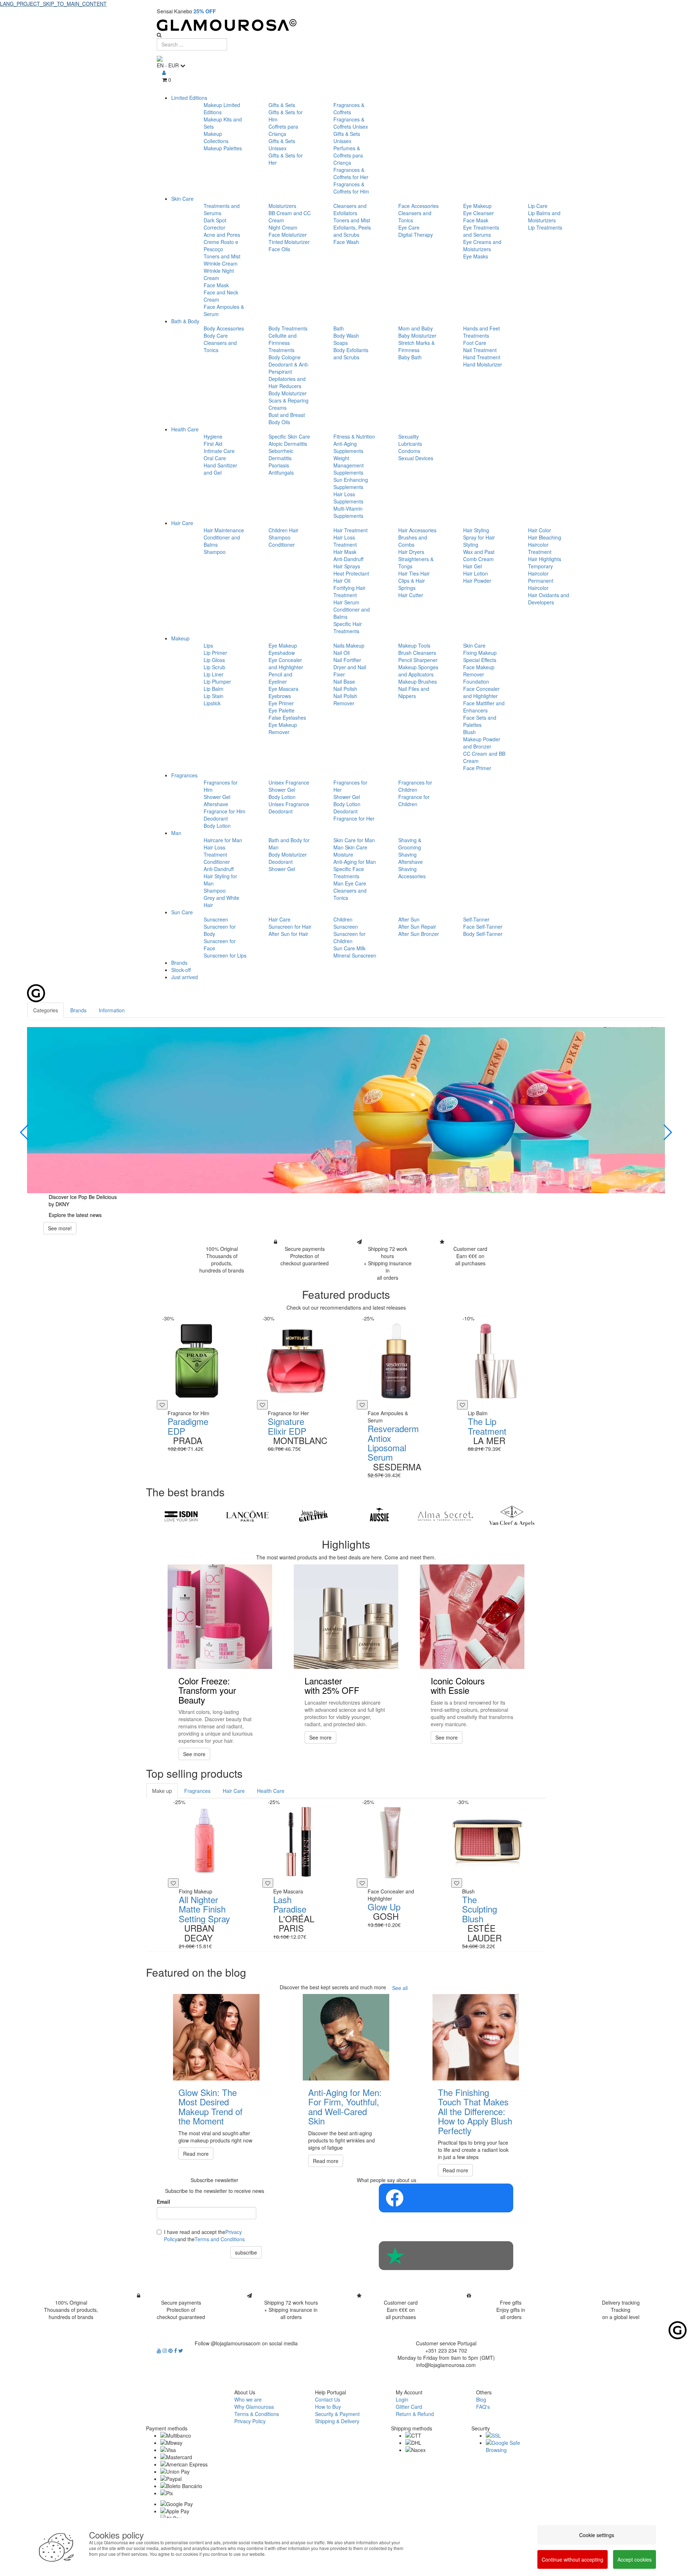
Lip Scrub (214, 667)
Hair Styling (476, 530)
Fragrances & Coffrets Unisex (351, 123)
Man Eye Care (350, 883)
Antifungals (281, 472)
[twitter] (181, 2350)
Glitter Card (409, 2407)
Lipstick (212, 703)
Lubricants (410, 444)
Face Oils (279, 249)
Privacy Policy (250, 2421)
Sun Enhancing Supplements (351, 483)
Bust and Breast (287, 415)
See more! (60, 1228)
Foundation (476, 681)
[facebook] (176, 2350)
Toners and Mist (222, 256)
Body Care (216, 336)
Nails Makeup (349, 645)
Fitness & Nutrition (354, 436)
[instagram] (165, 2350)
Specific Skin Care (289, 436)
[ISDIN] (181, 1516)
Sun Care (182, 912)
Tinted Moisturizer (289, 242)
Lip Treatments (545, 227)
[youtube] (160, 2350)
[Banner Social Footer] (446, 2198)
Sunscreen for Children (349, 937)
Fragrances (184, 775)
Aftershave (216, 804)
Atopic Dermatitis (288, 444)
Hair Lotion (476, 573)
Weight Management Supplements (349, 465)
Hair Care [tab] (234, 1791)
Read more (196, 2154)
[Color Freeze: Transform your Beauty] (220, 1617)
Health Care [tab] (271, 1791)
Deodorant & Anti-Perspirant (289, 368)
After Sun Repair (417, 927)
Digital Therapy (416, 235)
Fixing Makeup (480, 653)
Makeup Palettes (223, 148)
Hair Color (540, 530)
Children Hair (283, 530)
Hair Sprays (347, 566)
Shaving (407, 854)
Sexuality (409, 436)
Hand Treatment (482, 357)
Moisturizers (282, 206)
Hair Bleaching (545, 537)
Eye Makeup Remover (283, 728)
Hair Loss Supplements (348, 498)
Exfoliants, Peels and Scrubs (352, 231)
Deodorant (216, 818)
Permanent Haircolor (541, 584)
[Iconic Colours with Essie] (472, 1617)
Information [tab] (112, 1010)
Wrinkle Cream (221, 263)
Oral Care (215, 458)
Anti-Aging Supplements (348, 447)
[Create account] (164, 72)
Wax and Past (479, 552)
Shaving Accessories (412, 872)
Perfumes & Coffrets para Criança (348, 155)
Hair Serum (346, 602)
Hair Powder (477, 581)
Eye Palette (281, 710)
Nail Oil (341, 653)
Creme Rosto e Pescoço (221, 245)
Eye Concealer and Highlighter (286, 663)
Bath (339, 328)
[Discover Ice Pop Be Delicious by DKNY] (346, 1110)
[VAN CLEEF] (512, 1516)
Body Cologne (285, 357)
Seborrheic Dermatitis (281, 454)
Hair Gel (473, 566)
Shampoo (215, 552)
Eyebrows (280, 696)
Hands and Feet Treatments (482, 332)
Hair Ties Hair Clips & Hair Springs (414, 581)
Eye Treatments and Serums (481, 231)
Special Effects (480, 660)
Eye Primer (281, 703)
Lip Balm (214, 689)
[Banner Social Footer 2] (446, 2256)
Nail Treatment (480, 350)
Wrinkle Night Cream (219, 274)
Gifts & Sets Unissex (282, 145)
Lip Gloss (214, 660)
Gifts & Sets (282, 105)
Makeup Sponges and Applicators (418, 671)
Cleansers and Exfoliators (350, 209)
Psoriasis (279, 465)
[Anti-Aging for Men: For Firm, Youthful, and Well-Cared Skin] (346, 2037)
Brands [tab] (78, 1010)
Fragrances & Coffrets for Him (351, 188)
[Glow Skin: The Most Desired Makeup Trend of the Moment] (216, 2037)
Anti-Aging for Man (355, 862)
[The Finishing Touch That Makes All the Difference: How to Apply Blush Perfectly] (476, 2037)
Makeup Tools (414, 645)
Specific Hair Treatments (348, 627)
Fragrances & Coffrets (349, 108)
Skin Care (182, 199)
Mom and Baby (416, 328)
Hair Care (182, 523)
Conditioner (282, 545)
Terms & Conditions (257, 2414)
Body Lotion (217, 826)
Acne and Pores (222, 235)
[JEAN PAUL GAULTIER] (313, 1516)
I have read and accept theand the (204, 2235)
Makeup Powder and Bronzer (482, 743)
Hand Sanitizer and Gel (220, 469)
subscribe (246, 2252)
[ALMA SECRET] (445, 1516)
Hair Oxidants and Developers (549, 599)
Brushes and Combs (413, 541)
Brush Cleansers (417, 653)
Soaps (341, 343)
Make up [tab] (162, 1791)
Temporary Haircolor (540, 570)
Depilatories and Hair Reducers (287, 382)
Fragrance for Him (225, 811)
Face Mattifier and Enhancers (484, 707)
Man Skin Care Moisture (350, 851)
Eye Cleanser (478, 213)
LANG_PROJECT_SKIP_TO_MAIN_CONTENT (53, 4)
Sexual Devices (416, 458)
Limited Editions (189, 98)
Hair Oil (342, 581)
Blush (469, 732)
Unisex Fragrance (289, 782)
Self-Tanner (476, 919)
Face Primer (477, 768)
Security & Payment (337, 2414)
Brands (179, 963)
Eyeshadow (282, 653)
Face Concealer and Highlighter (481, 692)
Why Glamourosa (254, 2407)
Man (176, 833)
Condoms (409, 451)
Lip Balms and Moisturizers (544, 217)
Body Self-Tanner (483, 934)
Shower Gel (217, 797)
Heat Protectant (351, 573)
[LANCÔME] (247, 1516)
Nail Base (344, 681)
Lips (208, 645)
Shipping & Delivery (337, 2421)
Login (402, 2399)
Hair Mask (345, 552)
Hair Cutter (411, 595)
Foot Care (475, 343)
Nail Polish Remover (345, 699)
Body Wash (346, 336)
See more (194, 1754)
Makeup (180, 638)
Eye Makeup (477, 206)
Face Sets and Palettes (480, 721)
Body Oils (279, 422)
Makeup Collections (216, 137)
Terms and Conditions (220, 2239)
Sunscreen (216, 919)
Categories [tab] (46, 1010)
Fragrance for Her (354, 818)
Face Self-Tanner (483, 927)
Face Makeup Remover (479, 671)
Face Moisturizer (288, 235)
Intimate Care (219, 451)
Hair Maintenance (224, 530)
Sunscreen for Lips (225, 955)
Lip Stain (214, 696)
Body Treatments (288, 328)
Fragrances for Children (415, 786)
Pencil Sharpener (418, 660)
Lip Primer (215, 653)
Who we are (248, 2399)
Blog (481, 2399)
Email (163, 2202)
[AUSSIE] (379, 1516)
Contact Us (328, 2399)
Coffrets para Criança (283, 130)
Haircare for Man (223, 840)
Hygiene (213, 436)
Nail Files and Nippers (414, 692)
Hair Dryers (411, 552)
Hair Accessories (417, 530)
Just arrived (185, 977)
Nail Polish (345, 689)
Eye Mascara (283, 689)
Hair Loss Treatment (345, 541)
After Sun (409, 919)
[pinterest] (171, 2350)
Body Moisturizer (288, 393)
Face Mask (216, 285)
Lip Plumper (217, 681)
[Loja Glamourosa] (346, 25)
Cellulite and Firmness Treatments (283, 343)
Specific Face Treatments (349, 872)
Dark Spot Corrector (215, 224)
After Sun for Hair (288, 934)
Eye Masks (476, 256)
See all (400, 1988)
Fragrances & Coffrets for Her (351, 173)
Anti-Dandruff (348, 559)
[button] (25, 1132)
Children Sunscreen (346, 923)
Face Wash (346, 242)
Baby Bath (410, 357)
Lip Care (538, 206)
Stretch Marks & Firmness (416, 346)
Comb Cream (478, 559)
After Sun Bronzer (419, 934)
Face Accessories (418, 206)
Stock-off (181, 970)
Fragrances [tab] (197, 1791)
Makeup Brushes (418, 681)
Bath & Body (185, 321)
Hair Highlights (545, 559)
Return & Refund (415, 2414)
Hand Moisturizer (483, 364)
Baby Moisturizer (417, 336)
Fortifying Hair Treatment (349, 591)
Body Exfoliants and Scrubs (351, 354)
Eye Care (409, 227)
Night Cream (283, 227)
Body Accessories (224, 328)
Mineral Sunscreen (355, 955)
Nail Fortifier (347, 660)
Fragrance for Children (414, 800)
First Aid (213, 444)
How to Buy (328, 2407)
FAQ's (483, 2407)
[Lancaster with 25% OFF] (346, 1617)
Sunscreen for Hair (290, 927)
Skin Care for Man (354, 840)
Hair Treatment (351, 530)
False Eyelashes (287, 718)
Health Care (185, 429)
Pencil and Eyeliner (280, 678)
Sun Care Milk (349, 948)
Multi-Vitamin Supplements (348, 512)
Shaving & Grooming (410, 844)
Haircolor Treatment (540, 548)
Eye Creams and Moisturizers (482, 245)
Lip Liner (214, 674)
